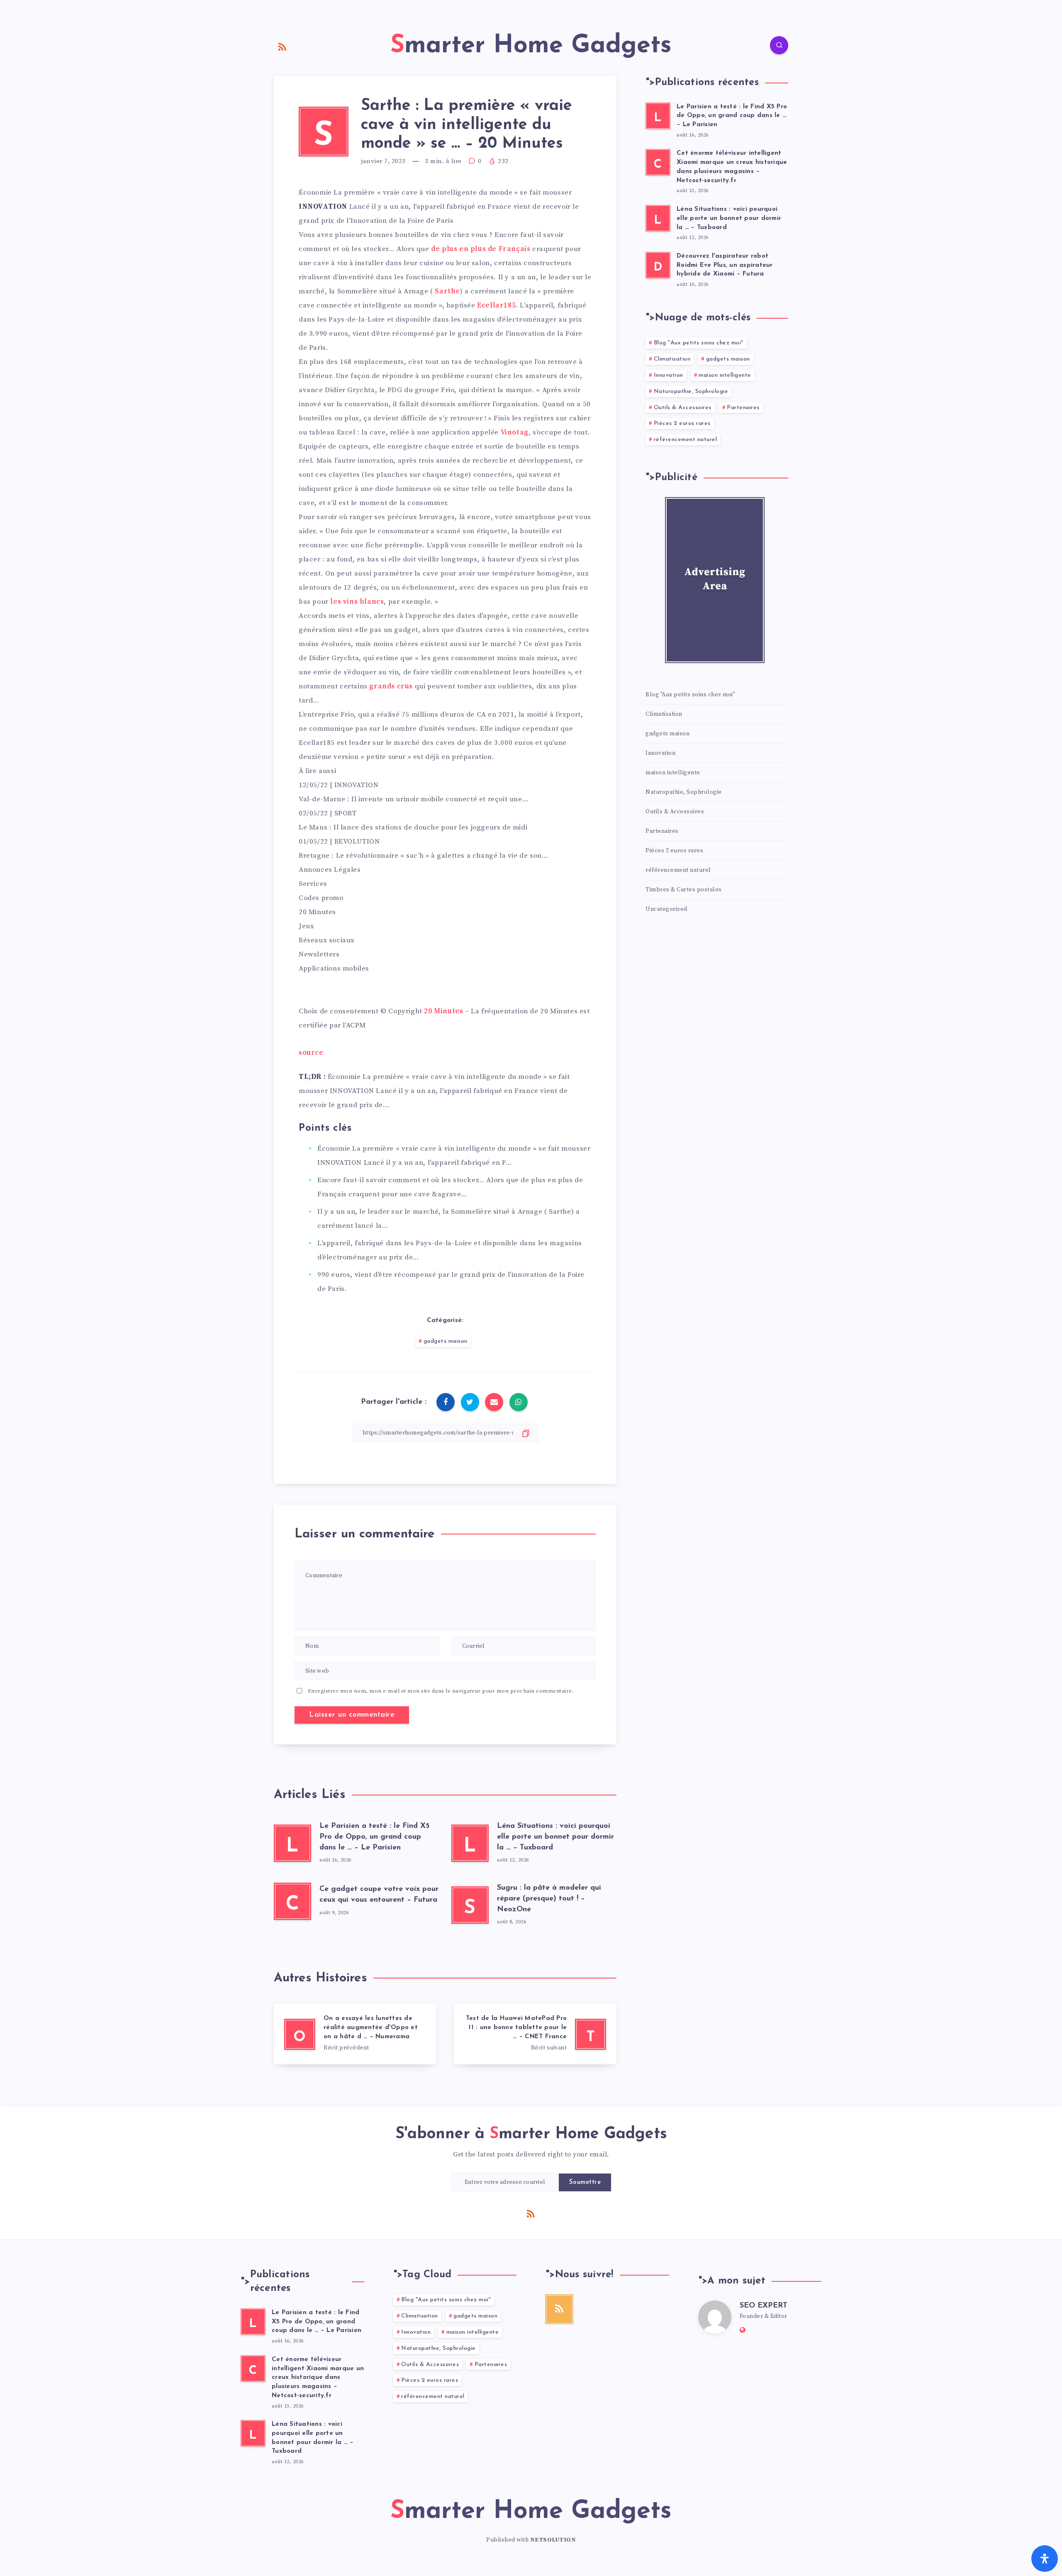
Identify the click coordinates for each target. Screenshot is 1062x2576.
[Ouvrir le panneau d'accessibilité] (1045, 2559)
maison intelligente (725, 375)
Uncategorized (666, 909)
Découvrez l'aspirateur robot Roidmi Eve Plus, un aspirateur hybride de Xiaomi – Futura (725, 265)
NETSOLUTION (553, 2540)
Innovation (669, 375)
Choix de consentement (339, 1011)
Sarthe (447, 291)
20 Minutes (443, 1011)
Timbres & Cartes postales (684, 890)
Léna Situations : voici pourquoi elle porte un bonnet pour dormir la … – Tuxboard (555, 1837)
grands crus (391, 686)
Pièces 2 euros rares (682, 423)
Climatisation (672, 359)
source (311, 1053)
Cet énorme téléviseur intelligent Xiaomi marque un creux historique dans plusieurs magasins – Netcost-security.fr (732, 167)
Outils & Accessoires (683, 408)
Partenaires (743, 408)
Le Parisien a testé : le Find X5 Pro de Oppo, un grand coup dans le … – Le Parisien (374, 1837)
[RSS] (283, 46)
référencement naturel (686, 440)
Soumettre (585, 2182)
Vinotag (515, 432)
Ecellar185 (496, 305)
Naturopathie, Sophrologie (691, 392)
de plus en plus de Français (481, 249)
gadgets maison (446, 1341)
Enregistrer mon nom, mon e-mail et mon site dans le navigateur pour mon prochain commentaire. (441, 1691)
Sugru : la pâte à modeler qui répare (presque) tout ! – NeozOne (549, 1899)
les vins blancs (357, 602)
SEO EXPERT (764, 2306)
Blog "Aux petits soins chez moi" (699, 343)
